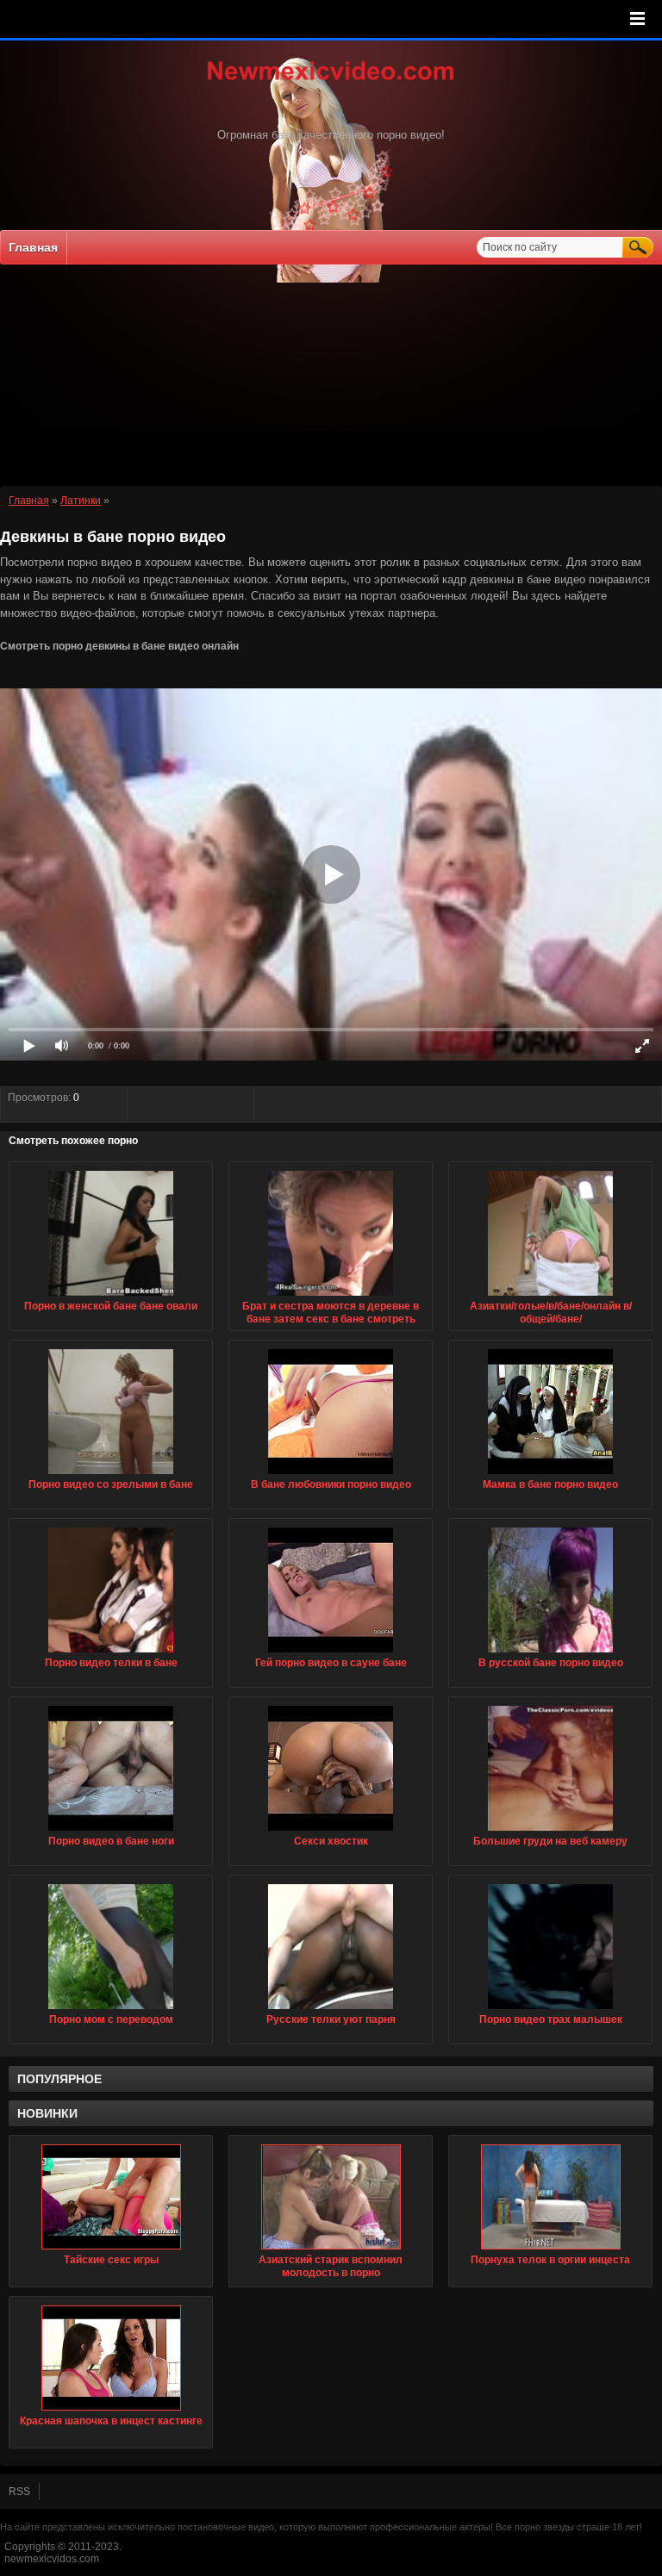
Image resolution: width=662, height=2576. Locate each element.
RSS (19, 2492)
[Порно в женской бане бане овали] (111, 1297)
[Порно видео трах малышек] (550, 2010)
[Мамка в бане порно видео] (550, 1475)
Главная (33, 247)
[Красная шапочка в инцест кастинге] (111, 2358)
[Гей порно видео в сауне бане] (331, 1653)
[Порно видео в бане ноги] (111, 1832)
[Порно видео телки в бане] (111, 1653)
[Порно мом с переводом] (111, 2010)
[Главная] (331, 82)
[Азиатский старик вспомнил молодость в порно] (331, 2197)
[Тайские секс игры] (111, 2197)
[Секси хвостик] (331, 1832)
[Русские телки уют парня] (331, 2010)
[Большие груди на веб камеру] (550, 1832)
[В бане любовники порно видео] (331, 1475)
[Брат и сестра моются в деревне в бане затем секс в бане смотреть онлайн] (331, 1297)
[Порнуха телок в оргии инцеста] (550, 2197)
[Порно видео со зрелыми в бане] (111, 1475)
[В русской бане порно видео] (550, 1653)
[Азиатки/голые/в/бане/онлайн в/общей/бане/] (550, 1297)
